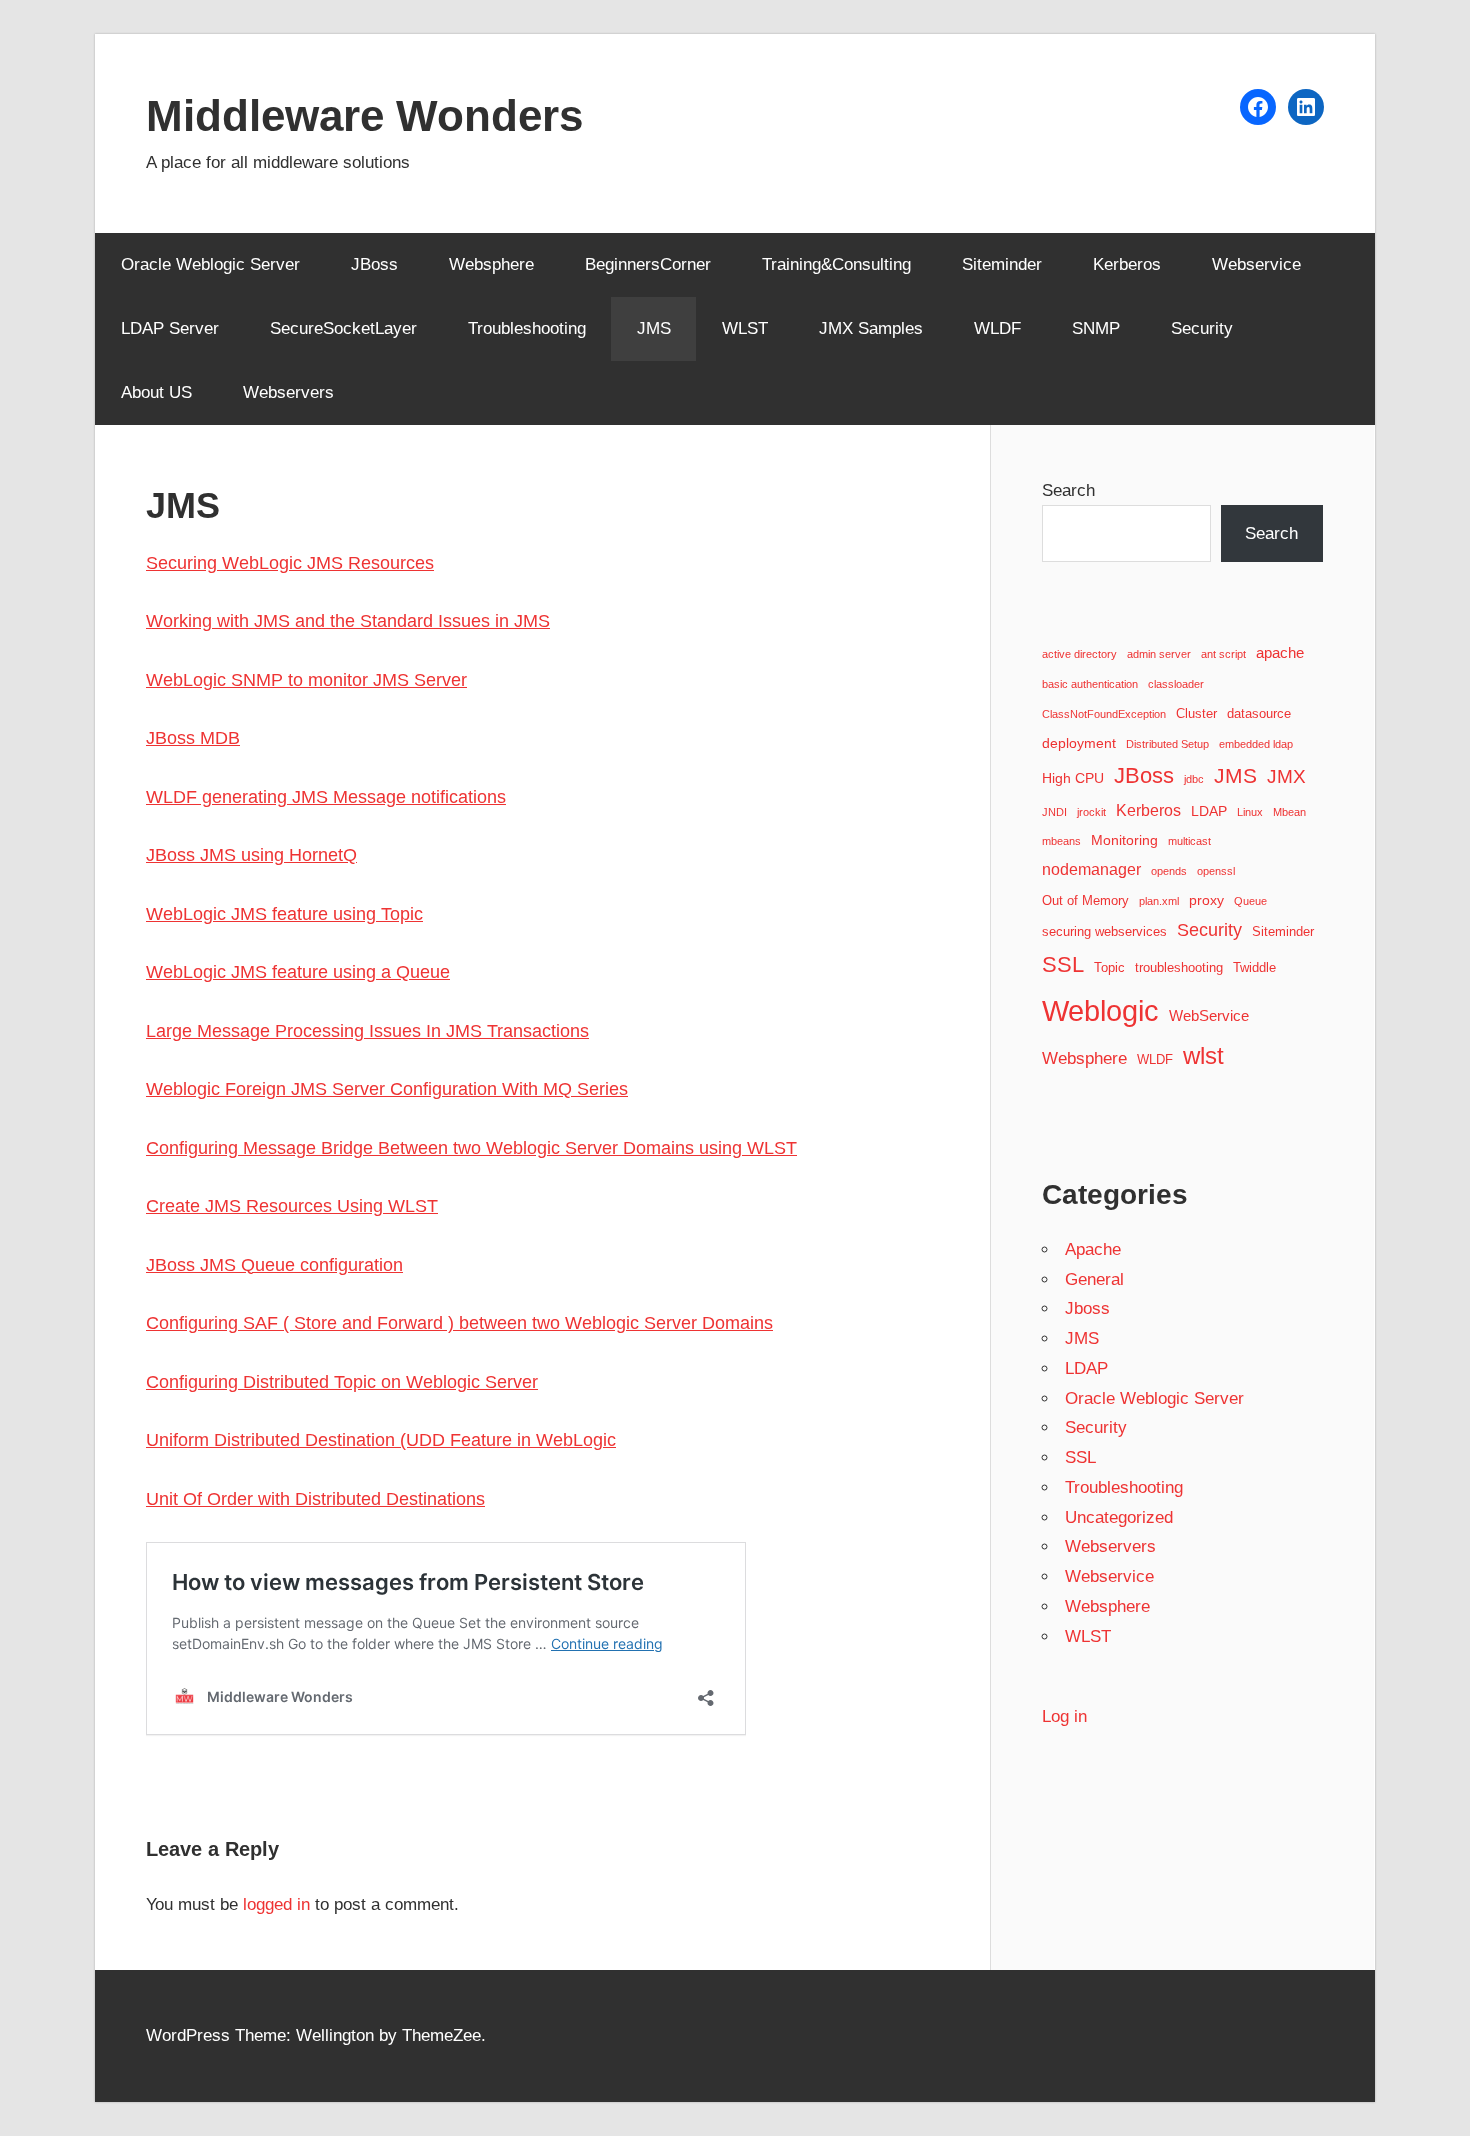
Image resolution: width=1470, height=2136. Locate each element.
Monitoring (1124, 840)
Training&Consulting (836, 264)
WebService (1209, 1015)
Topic (1109, 968)
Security (1202, 328)
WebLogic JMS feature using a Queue (298, 972)
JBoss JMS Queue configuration (274, 1265)
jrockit (1091, 812)
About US (156, 392)
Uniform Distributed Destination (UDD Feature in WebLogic (381, 1440)
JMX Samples (871, 328)
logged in (276, 1904)
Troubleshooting (527, 328)
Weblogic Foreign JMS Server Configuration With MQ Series (387, 1089)
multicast (1189, 841)
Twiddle (1254, 968)
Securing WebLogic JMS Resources (290, 563)
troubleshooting (1179, 968)
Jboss (1087, 1308)
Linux (1250, 812)
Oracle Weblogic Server (210, 264)
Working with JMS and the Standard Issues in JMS (348, 621)
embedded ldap (1256, 744)
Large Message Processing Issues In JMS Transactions (367, 1031)
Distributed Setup (1167, 744)
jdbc (1194, 779)
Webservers (288, 392)
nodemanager (1091, 869)
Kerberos (1127, 264)
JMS (654, 328)
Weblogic (1100, 1010)
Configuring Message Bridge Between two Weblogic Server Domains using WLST (471, 1148)
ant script (1223, 654)
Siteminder (1002, 264)
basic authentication (1090, 684)
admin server (1159, 654)
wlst (1203, 1056)
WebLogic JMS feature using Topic (284, 914)
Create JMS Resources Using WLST (292, 1206)
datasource (1259, 714)
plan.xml (1159, 901)
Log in (1064, 1716)
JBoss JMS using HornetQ (251, 855)
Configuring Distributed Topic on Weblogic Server (342, 1382)
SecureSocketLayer (343, 328)
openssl (1216, 871)
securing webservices (1104, 932)
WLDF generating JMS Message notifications (326, 797)
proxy (1206, 900)
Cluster (1196, 714)
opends (1169, 871)
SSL (1063, 964)
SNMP (1096, 328)
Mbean (1289, 812)
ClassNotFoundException (1104, 714)
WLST (745, 328)
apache (1280, 652)
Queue (1250, 901)
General (1094, 1279)
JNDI (1054, 812)
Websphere (491, 264)
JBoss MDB (193, 738)
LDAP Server (170, 328)
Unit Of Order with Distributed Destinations (315, 1499)
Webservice (1256, 264)
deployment (1079, 743)
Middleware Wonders (364, 115)
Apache (1093, 1249)
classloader (1176, 684)
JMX (1286, 776)
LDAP (1209, 811)
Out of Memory (1085, 901)
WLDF (997, 328)
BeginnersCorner (648, 264)
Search (1068, 490)
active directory (1079, 654)
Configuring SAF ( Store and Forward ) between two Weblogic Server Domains (459, 1323)
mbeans (1061, 841)
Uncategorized (1119, 1517)
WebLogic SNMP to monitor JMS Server (306, 680)
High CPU (1073, 778)
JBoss (374, 264)
